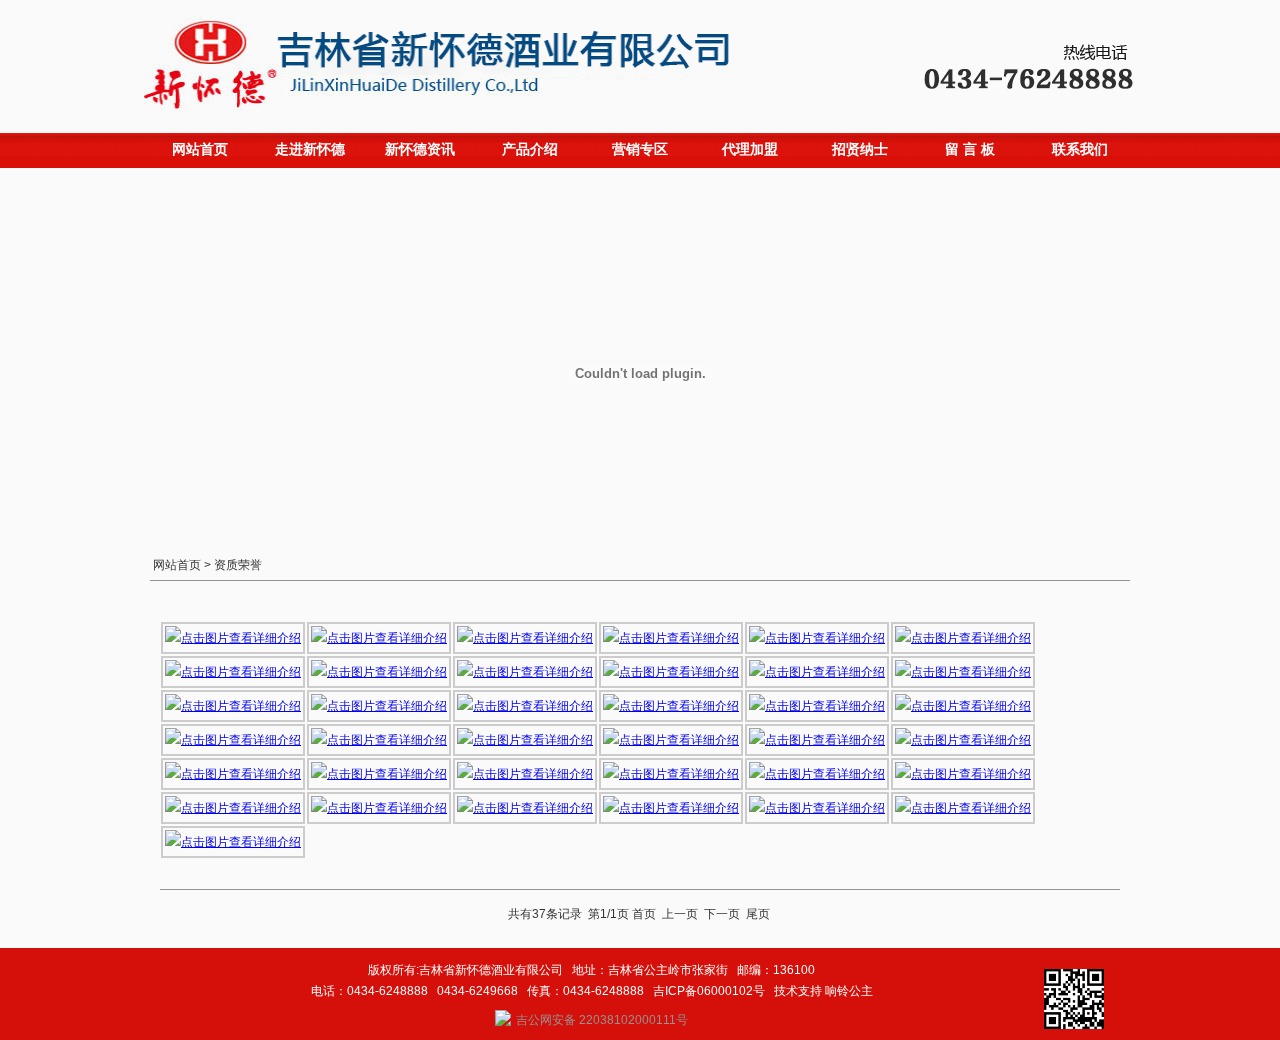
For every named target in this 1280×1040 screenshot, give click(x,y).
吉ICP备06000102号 (709, 991)
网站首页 (200, 149)
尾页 (758, 914)
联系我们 (1080, 149)
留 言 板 (970, 149)
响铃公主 (849, 991)
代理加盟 (750, 149)
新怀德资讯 (420, 149)
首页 (644, 914)
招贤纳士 (860, 149)
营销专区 (640, 149)
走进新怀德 (310, 149)
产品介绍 (530, 149)
